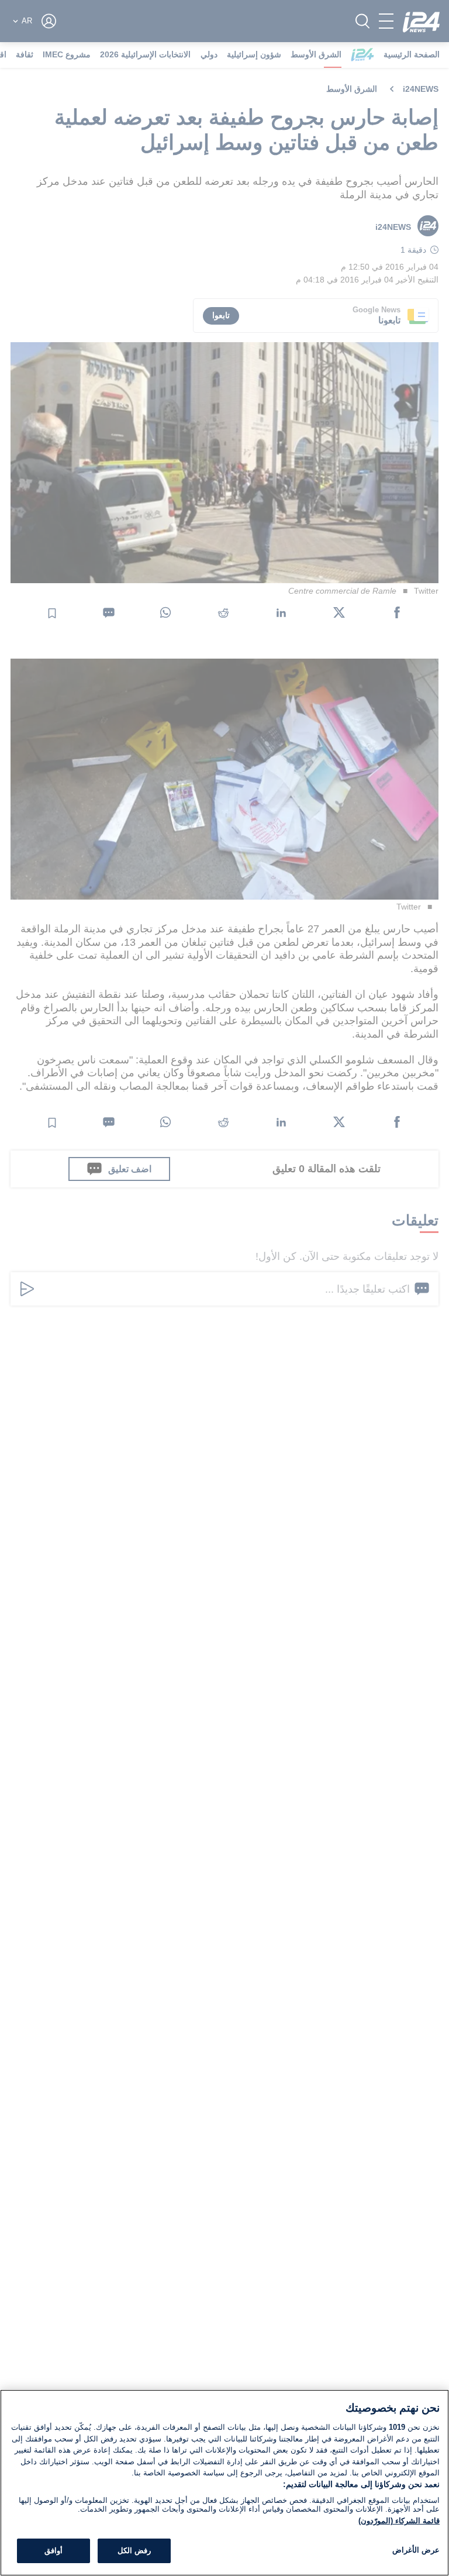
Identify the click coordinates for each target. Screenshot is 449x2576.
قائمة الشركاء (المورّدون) (399, 2521)
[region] (224, 2483)
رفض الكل (134, 2551)
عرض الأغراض (416, 2550)
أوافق (53, 2551)
